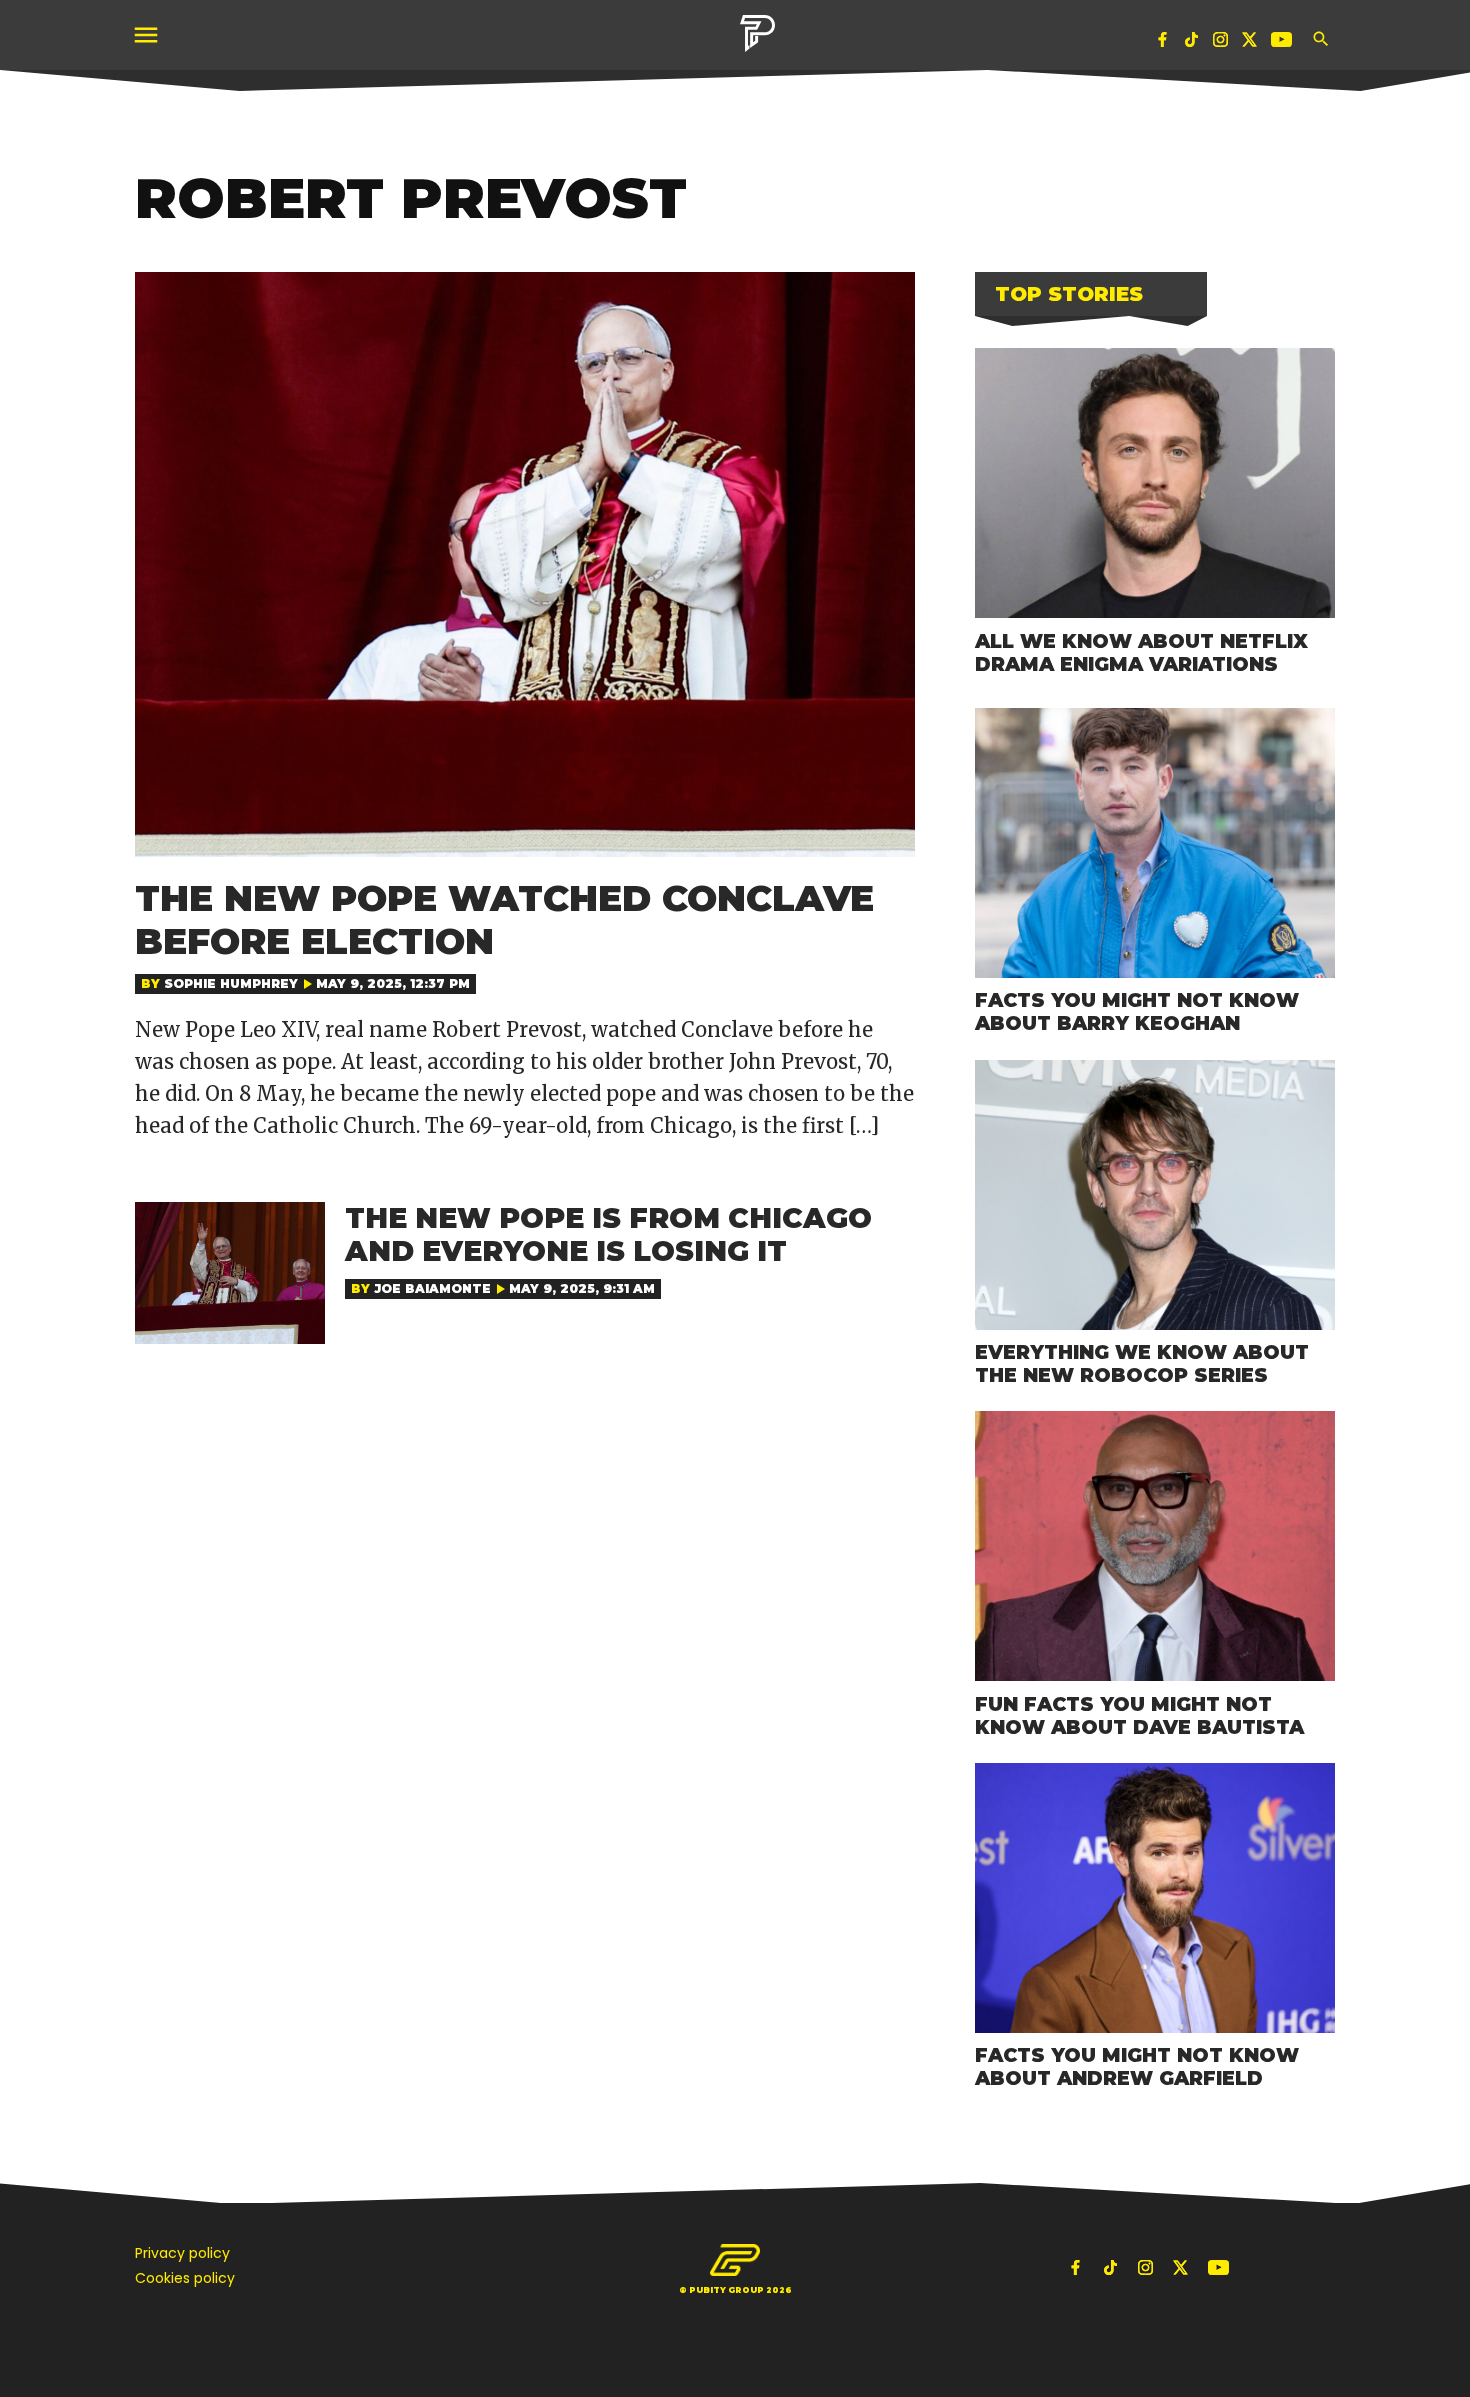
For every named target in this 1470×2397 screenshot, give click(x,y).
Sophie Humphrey (231, 983)
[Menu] (148, 35)
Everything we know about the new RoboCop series (1142, 1363)
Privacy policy (182, 2253)
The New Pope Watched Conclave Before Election (504, 919)
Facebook (1163, 43)
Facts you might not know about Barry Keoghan (1137, 1011)
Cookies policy (185, 2278)
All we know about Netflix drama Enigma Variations (1141, 652)
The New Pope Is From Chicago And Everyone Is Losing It (608, 1235)
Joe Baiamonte (432, 1288)
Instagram (1221, 43)
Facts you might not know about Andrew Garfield (1137, 2066)
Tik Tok (1192, 43)
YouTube (1284, 43)
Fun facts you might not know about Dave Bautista (1139, 1715)
